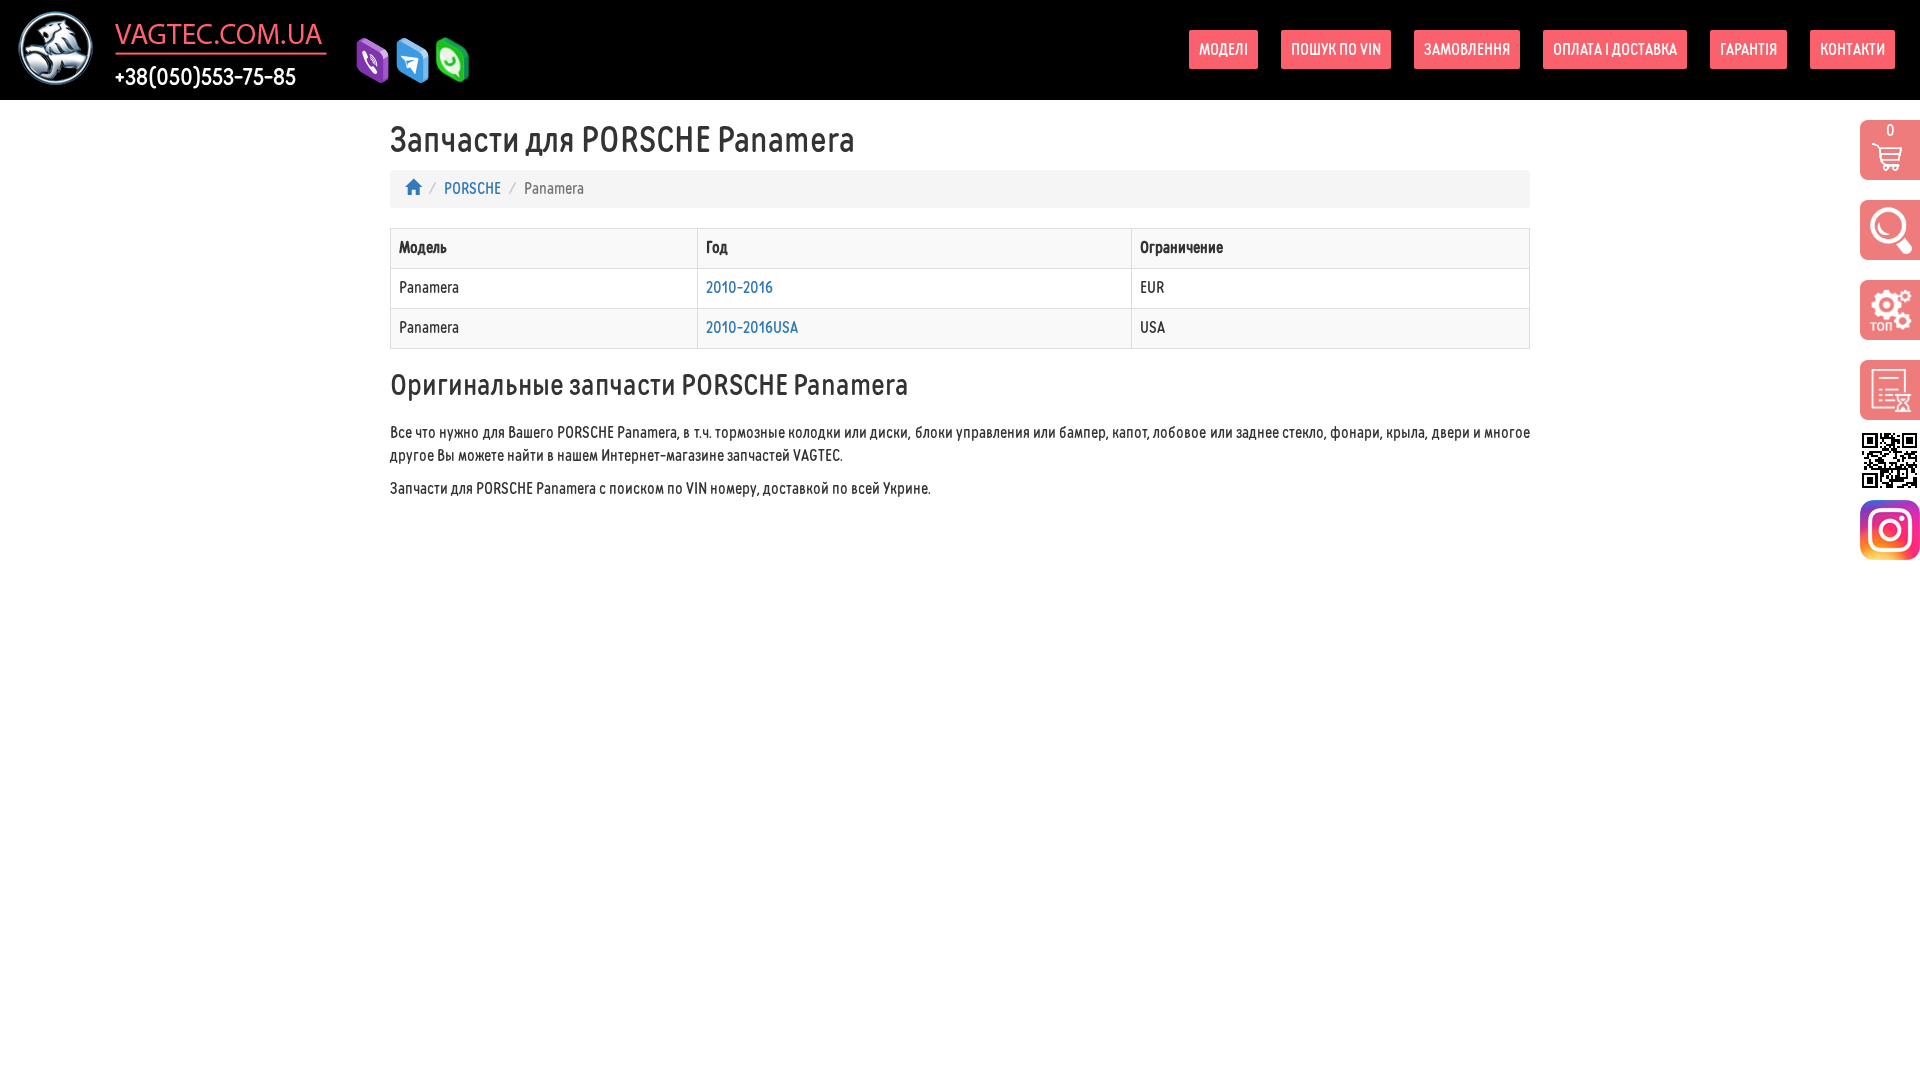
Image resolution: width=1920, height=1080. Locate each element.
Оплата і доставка (1615, 49)
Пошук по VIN (1336, 49)
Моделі (1223, 49)
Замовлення (1467, 49)
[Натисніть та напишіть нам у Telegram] (405, 60)
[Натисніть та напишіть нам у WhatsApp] (445, 60)
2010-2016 (739, 287)
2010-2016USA (752, 327)
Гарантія (1748, 49)
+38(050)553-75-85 (205, 77)
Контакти (1852, 49)
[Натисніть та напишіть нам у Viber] (365, 60)
